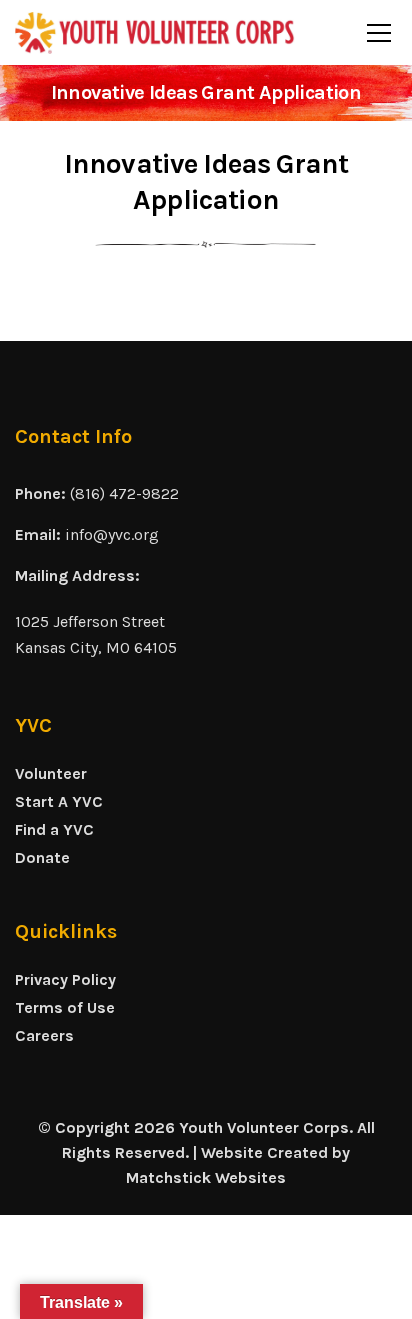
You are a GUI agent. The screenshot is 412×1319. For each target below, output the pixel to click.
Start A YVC (59, 801)
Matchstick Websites (206, 1177)
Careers (44, 1035)
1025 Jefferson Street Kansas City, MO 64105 (96, 634)
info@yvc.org (112, 534)
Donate (42, 857)
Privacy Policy (65, 979)
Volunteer (51, 773)
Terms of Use (65, 1007)
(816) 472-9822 (124, 493)
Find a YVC (54, 829)
